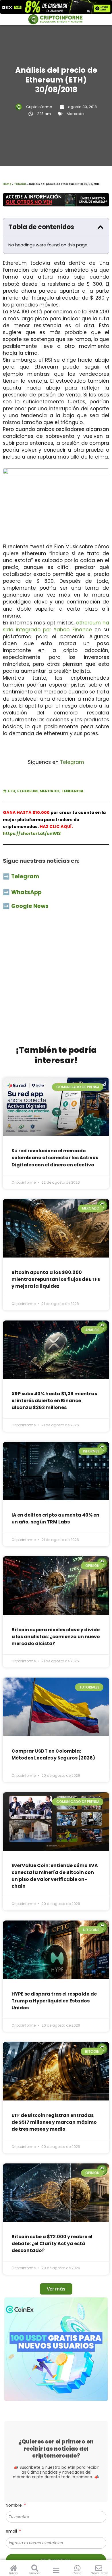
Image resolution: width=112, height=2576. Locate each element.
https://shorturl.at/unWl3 (32, 833)
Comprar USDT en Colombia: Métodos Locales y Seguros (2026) (53, 1754)
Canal (77, 2573)
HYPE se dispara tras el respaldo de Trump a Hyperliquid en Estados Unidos (54, 2001)
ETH (11, 791)
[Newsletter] (99, 2568)
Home (7, 184)
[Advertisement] (56, 981)
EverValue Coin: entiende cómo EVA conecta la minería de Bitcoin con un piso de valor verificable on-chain (55, 1876)
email (12, 2531)
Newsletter (99, 2573)
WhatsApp (27, 892)
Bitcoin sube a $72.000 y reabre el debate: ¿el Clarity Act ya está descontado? (52, 2244)
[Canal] (77, 2568)
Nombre (14, 2505)
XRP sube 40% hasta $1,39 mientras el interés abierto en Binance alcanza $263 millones (54, 1401)
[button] (101, 227)
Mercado (75, 114)
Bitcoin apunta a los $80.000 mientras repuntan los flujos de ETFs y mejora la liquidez (56, 1279)
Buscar (35, 2573)
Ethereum (27, 791)
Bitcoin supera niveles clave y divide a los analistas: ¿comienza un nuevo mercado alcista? (56, 1637)
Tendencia (73, 791)
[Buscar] (35, 2568)
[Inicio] (14, 2568)
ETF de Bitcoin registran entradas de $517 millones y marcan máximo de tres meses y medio (54, 2122)
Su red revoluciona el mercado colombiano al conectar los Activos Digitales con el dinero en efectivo (55, 1158)
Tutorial (20, 184)
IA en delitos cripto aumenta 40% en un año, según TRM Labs (55, 1518)
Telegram (72, 762)
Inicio (13, 2573)
